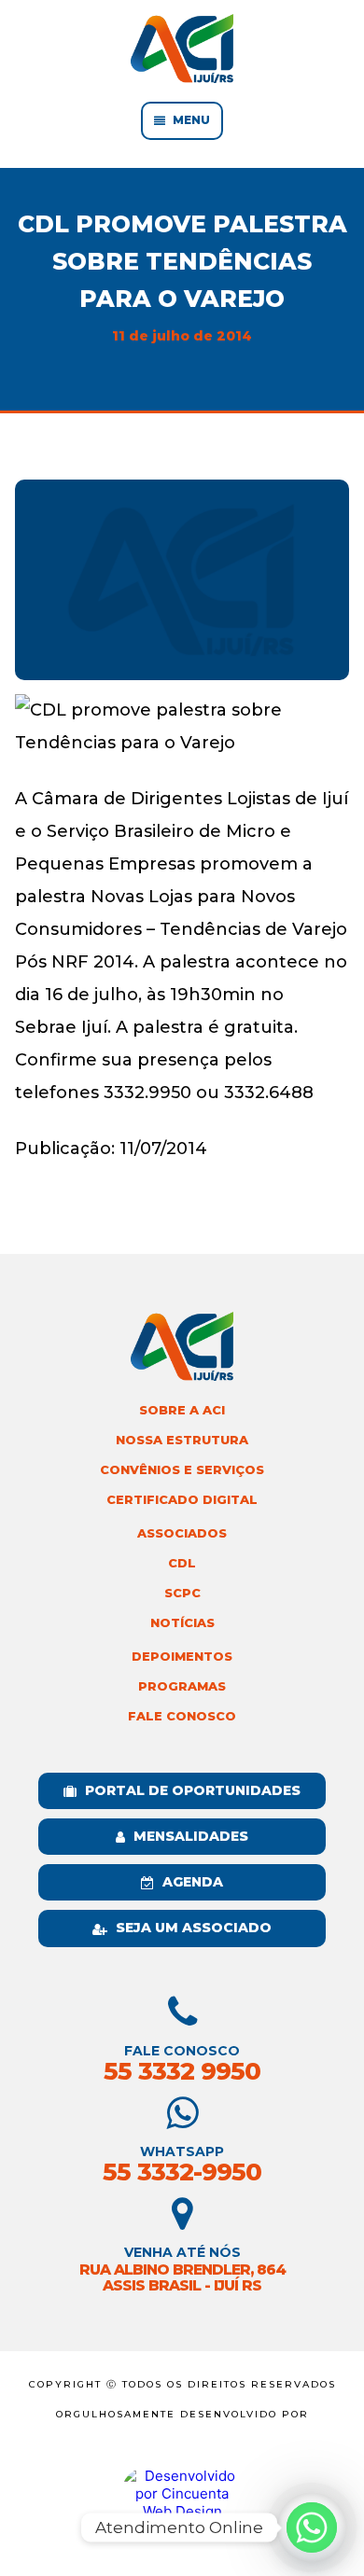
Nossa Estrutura (182, 1440)
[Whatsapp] (312, 2527)
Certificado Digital (182, 1500)
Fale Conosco (182, 1716)
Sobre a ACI (182, 1410)
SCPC (182, 1593)
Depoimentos (182, 1657)
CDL (182, 1563)
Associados (182, 1533)
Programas (182, 1686)
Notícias (182, 1623)
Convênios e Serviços (182, 1470)
